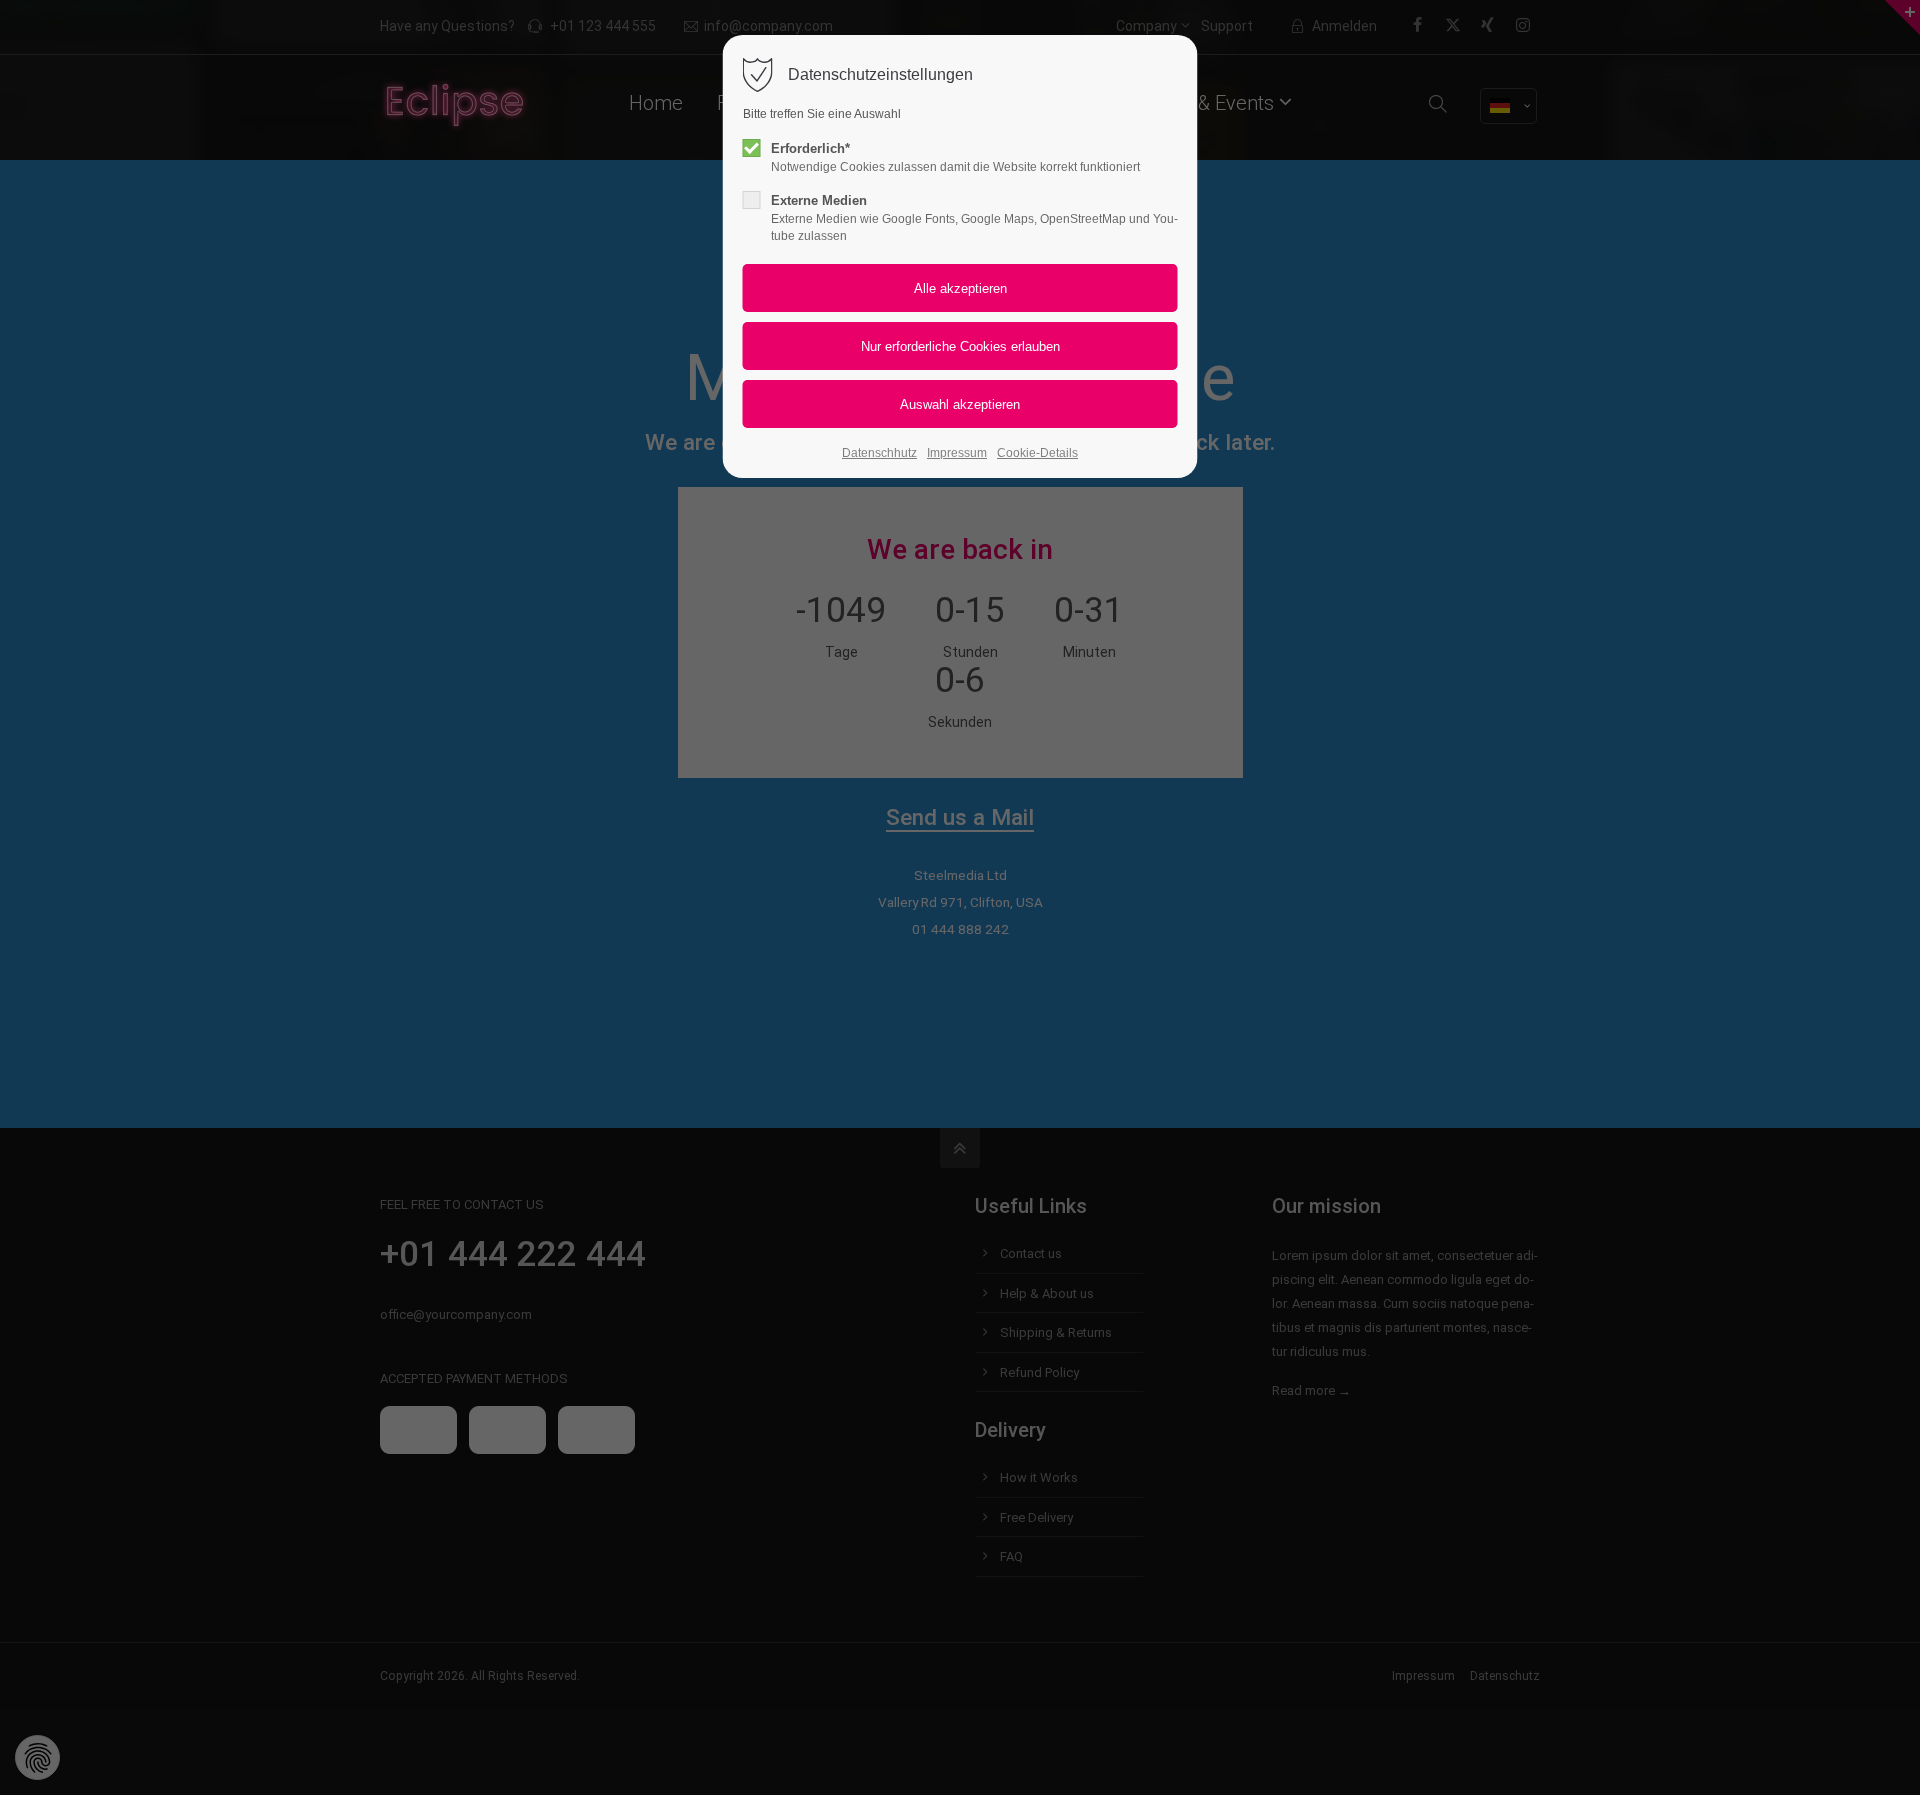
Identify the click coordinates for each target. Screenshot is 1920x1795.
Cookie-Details (1037, 453)
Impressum (957, 453)
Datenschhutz (879, 453)
